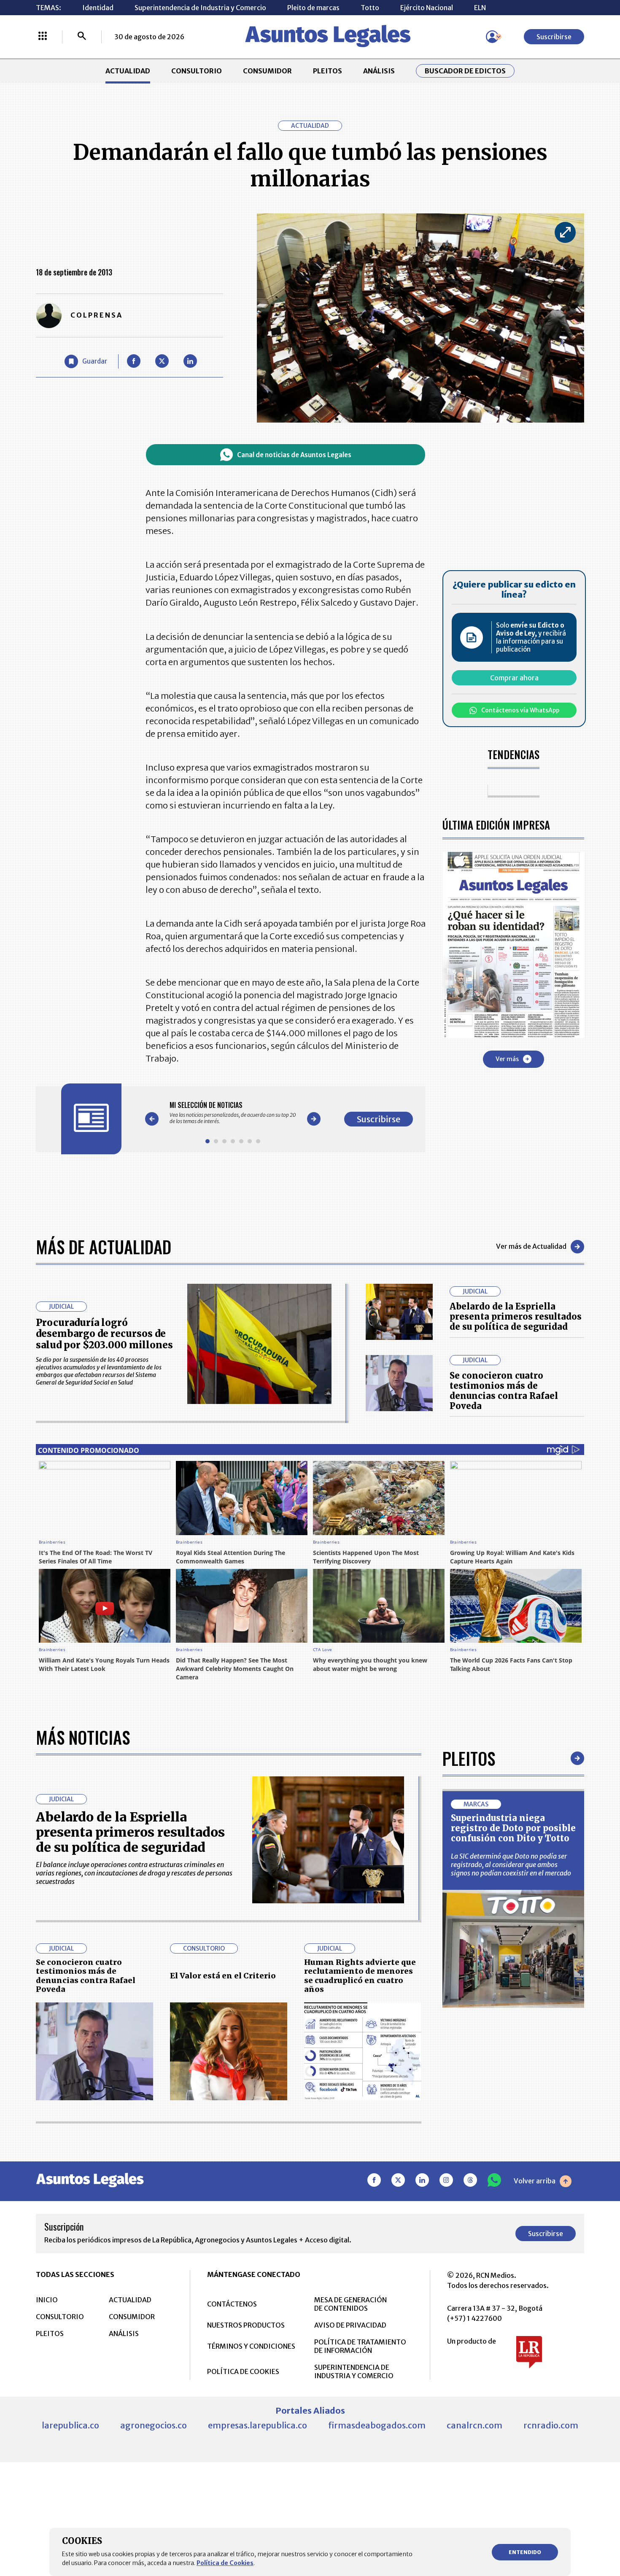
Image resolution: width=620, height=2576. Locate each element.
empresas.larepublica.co (257, 2425)
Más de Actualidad (104, 1247)
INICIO (47, 2300)
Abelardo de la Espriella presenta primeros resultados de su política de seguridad (516, 1316)
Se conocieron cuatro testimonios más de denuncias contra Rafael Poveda (504, 1391)
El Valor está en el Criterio (223, 1976)
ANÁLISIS (379, 71)
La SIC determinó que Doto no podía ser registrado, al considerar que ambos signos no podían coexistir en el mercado (511, 1865)
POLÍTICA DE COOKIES (243, 2371)
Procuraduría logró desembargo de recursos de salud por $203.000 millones (104, 1334)
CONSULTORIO (197, 71)
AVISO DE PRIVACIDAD (350, 2325)
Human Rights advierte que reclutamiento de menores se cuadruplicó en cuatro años (360, 1976)
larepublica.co (70, 2425)
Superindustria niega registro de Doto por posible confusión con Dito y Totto (513, 1828)
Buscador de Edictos (465, 71)
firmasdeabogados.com (377, 2425)
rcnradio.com (551, 2425)
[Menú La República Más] (43, 37)
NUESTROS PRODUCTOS (246, 2325)
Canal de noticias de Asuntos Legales (294, 455)
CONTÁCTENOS (232, 2304)
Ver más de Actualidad (531, 1246)
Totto (370, 8)
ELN (480, 8)
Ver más (507, 1059)
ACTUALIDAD (128, 71)
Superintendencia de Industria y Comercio (200, 8)
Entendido (525, 2552)
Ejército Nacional (427, 8)
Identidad (98, 8)
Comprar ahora (514, 678)
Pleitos (469, 1758)
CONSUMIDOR (267, 71)
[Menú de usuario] (492, 37)
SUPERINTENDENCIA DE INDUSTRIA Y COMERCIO (354, 2371)
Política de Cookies (225, 2563)
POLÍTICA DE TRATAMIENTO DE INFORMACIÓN (360, 2346)
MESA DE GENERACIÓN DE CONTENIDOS (350, 2304)
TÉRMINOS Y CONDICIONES (251, 2346)
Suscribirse (554, 37)
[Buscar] (82, 37)
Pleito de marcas (313, 8)
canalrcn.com (474, 2425)
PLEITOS (328, 71)
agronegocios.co (154, 2425)
